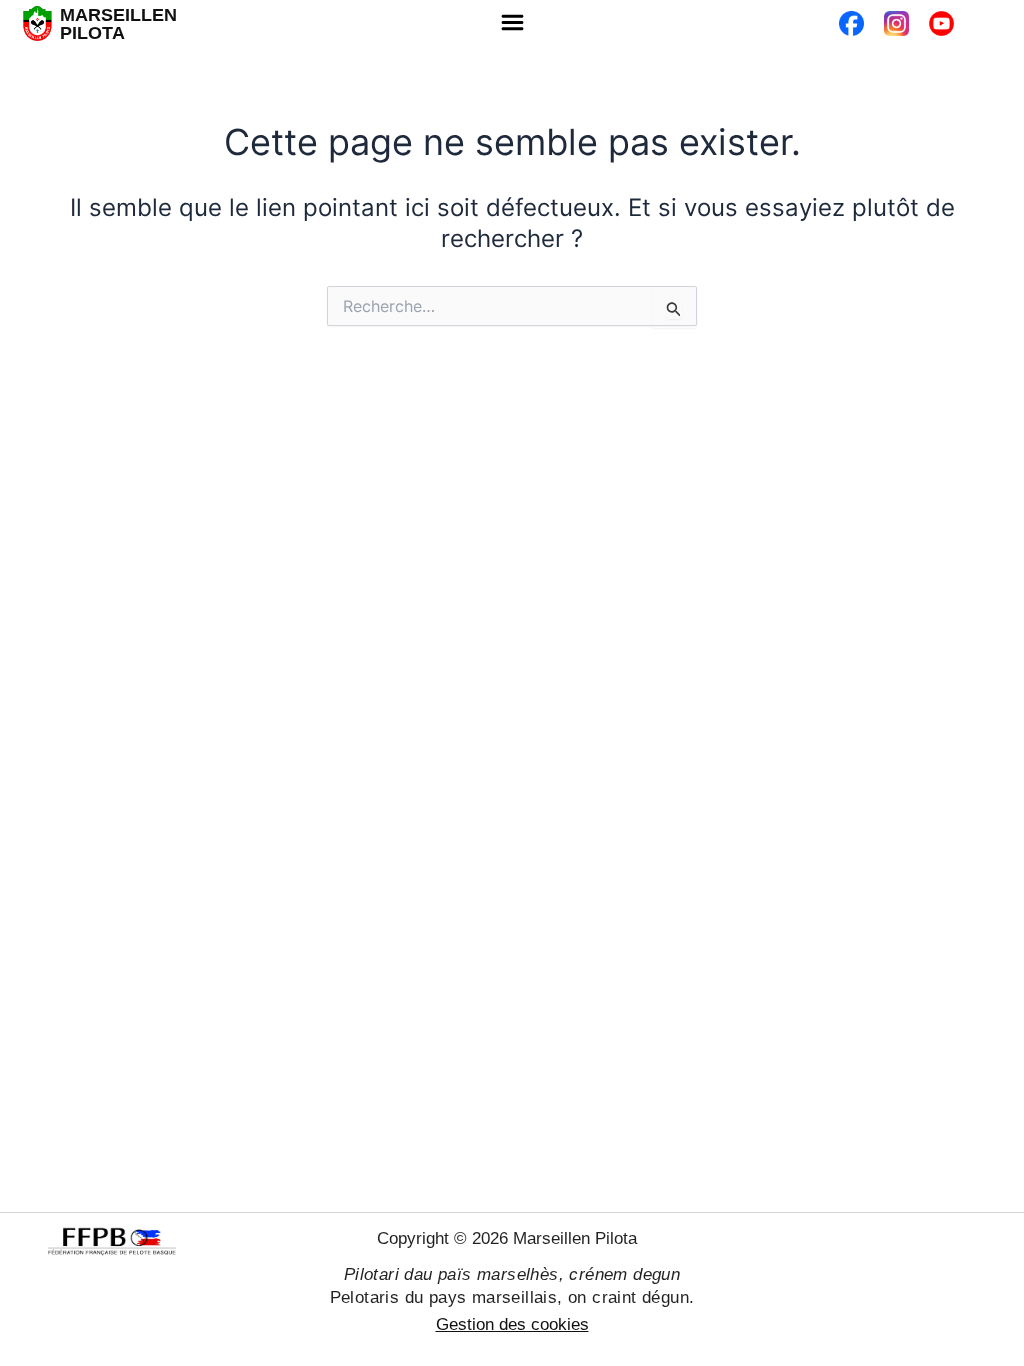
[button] (512, 23)
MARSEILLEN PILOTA (118, 24)
